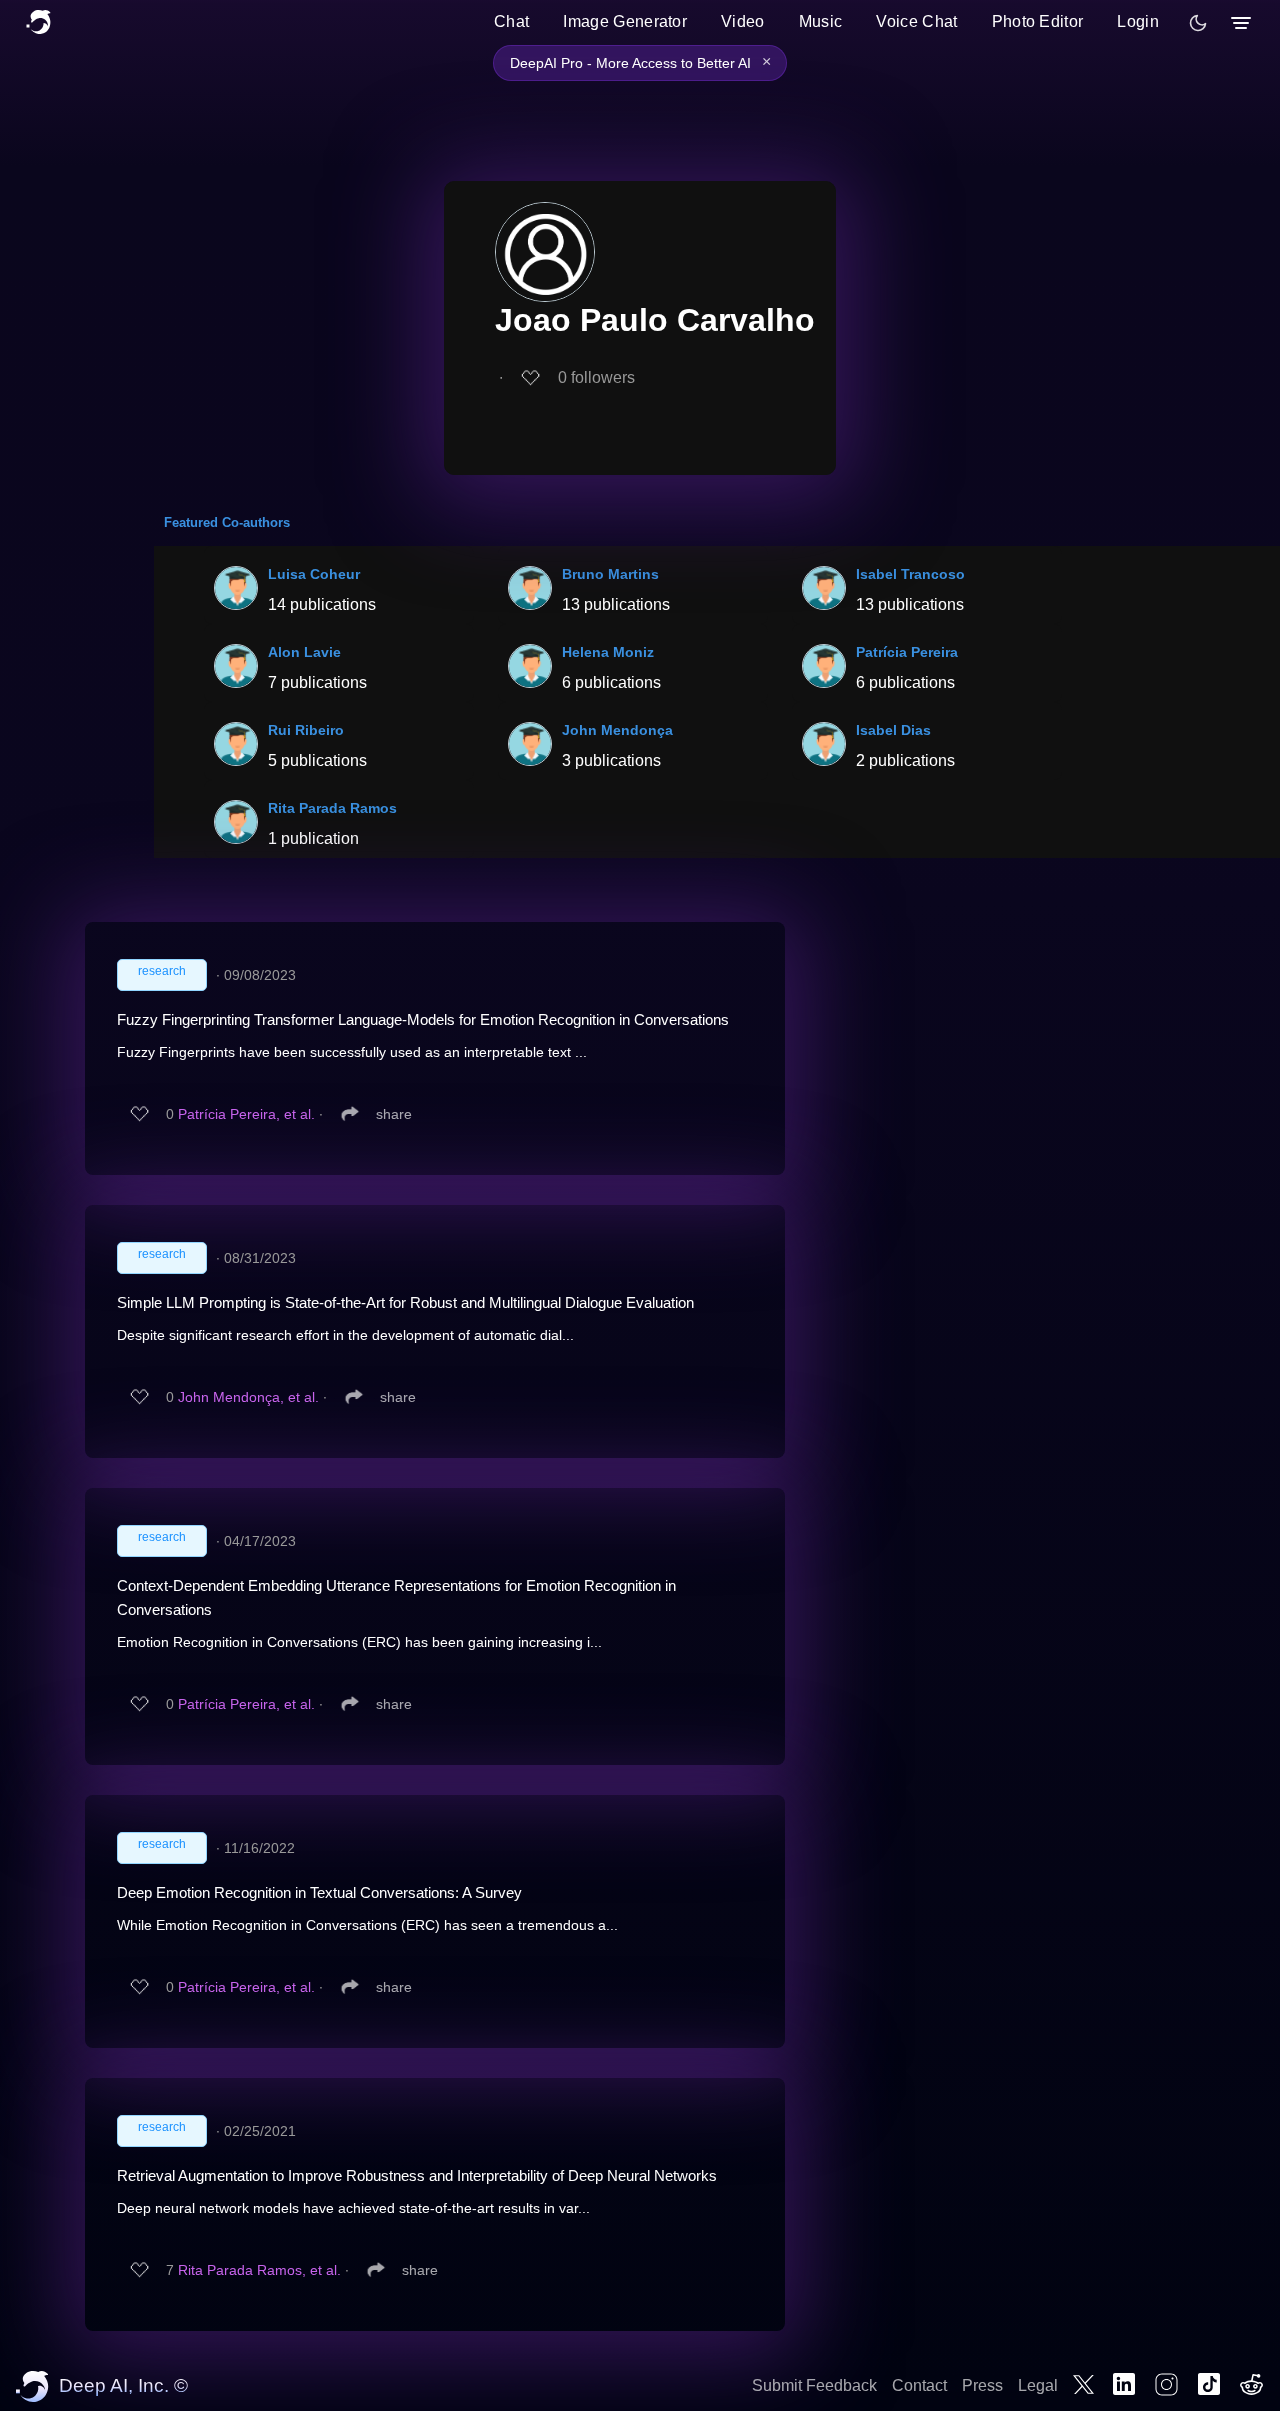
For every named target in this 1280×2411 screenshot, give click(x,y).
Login (1138, 21)
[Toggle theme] (1198, 23)
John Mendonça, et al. (248, 1397)
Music (821, 21)
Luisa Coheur (314, 574)
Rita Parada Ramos (332, 808)
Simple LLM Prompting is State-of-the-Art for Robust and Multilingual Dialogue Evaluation (405, 1302)
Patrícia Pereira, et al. (246, 1114)
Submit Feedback (814, 2385)
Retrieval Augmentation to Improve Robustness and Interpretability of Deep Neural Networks (417, 2175)
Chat (511, 21)
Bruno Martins (610, 574)
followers (596, 377)
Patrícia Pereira (907, 652)
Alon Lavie (304, 652)
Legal (1038, 2385)
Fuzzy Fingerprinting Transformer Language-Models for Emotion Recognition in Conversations (423, 1019)
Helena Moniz (608, 652)
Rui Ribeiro (306, 730)
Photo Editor (1038, 21)
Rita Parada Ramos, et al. (259, 2270)
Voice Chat (916, 21)
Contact (919, 2385)
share (394, 1114)
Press (982, 2385)
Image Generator (625, 21)
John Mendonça (617, 730)
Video (743, 21)
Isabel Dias (893, 730)
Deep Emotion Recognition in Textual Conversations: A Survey (319, 1892)
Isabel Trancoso (910, 574)
